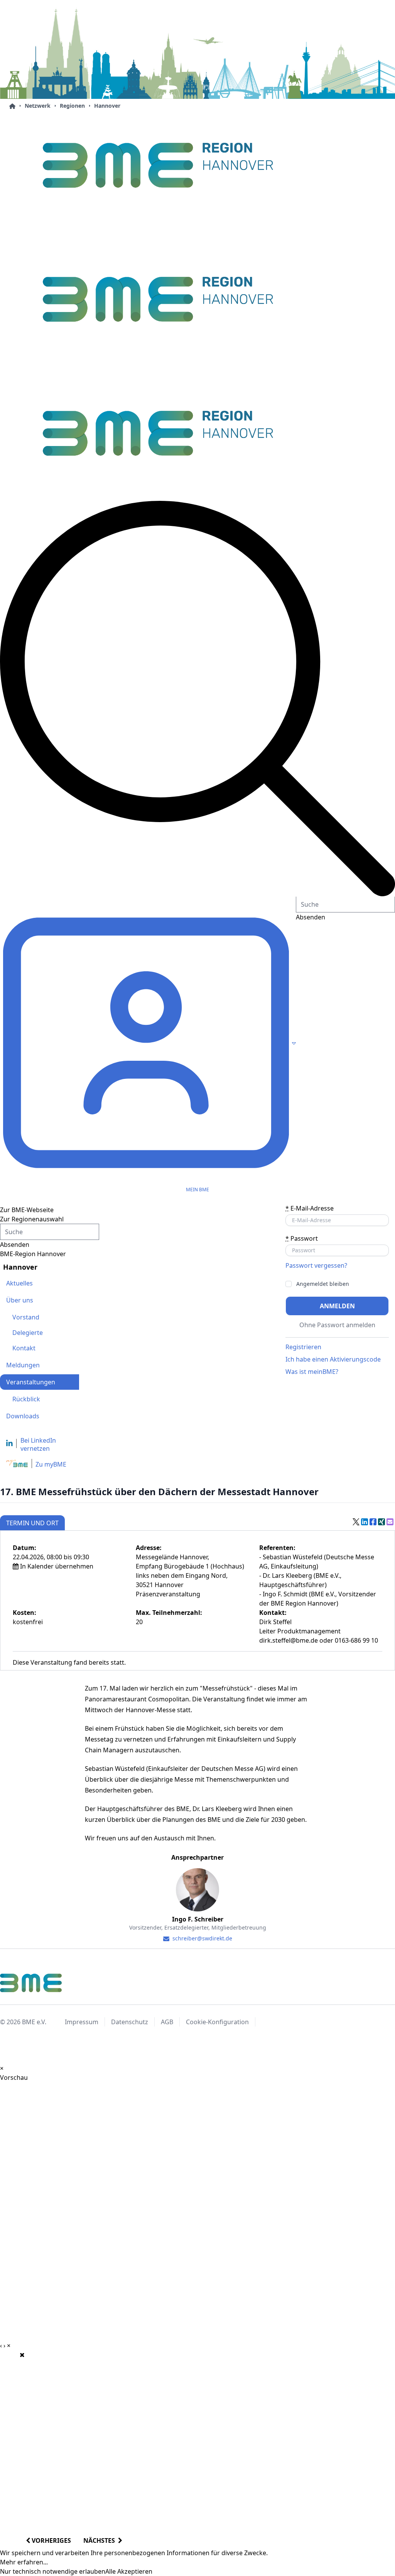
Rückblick (26, 1399)
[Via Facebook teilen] (373, 1522)
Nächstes (101, 2540)
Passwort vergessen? (316, 1265)
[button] (197, 699)
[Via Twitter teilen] (356, 1522)
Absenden (15, 1245)
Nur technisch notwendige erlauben (53, 2571)
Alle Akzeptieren (129, 2571)
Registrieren (303, 1347)
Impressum (82, 2022)
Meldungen (23, 1365)
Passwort (302, 1238)
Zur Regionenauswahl (32, 1219)
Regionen (72, 106)
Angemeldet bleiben (323, 1284)
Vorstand (26, 1317)
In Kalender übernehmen (57, 1566)
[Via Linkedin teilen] (365, 1522)
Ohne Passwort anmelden (337, 1325)
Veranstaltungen (31, 1382)
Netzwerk (38, 106)
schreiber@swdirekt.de (202, 1938)
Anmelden (337, 1306)
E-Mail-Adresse (310, 1208)
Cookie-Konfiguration (217, 2022)
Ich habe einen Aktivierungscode (333, 1359)
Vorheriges (51, 2540)
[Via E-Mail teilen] (390, 1522)
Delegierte (28, 1333)
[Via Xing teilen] (381, 1522)
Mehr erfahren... (24, 2562)
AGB (167, 2022)
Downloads (23, 1416)
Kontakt (24, 1348)
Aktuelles (19, 1283)
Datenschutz (130, 2022)
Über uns (20, 1300)
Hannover (107, 106)
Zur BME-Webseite (27, 1210)
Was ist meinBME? (312, 1372)
